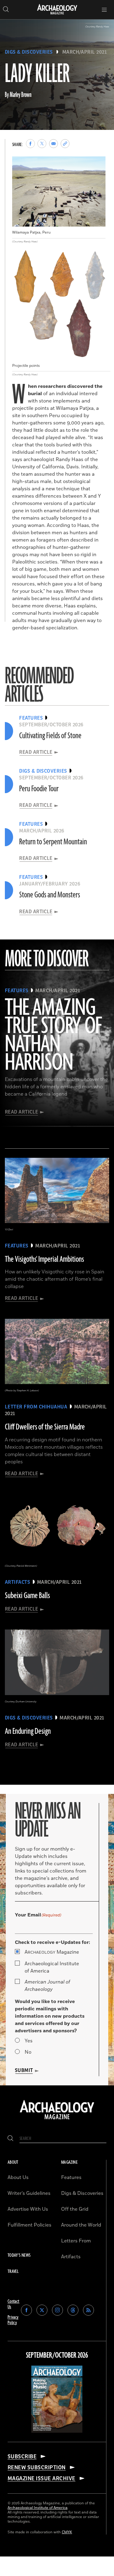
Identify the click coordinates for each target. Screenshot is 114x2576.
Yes (29, 2041)
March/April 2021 (85, 52)
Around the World (81, 2225)
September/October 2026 (57, 2356)
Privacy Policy (13, 2320)
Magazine (52, 1952)
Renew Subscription (37, 2467)
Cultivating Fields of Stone (50, 736)
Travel (13, 2272)
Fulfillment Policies (29, 2225)
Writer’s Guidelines (29, 2193)
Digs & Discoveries (29, 52)
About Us (18, 2177)
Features (71, 2177)
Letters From (76, 2241)
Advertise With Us (28, 2209)
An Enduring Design (28, 1731)
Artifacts (71, 2257)
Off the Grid (75, 2209)
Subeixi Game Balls (27, 1596)
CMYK (67, 2532)
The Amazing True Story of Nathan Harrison (53, 1036)
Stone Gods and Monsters (50, 895)
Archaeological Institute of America (52, 1967)
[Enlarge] (98, 165)
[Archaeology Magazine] (57, 2120)
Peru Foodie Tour (39, 789)
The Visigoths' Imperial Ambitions (44, 1259)
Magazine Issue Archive (41, 2478)
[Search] (10, 2139)
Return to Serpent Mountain (53, 842)
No (28, 2052)
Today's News (19, 2255)
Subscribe (22, 2456)
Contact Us (14, 2304)
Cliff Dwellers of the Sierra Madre (45, 1427)
